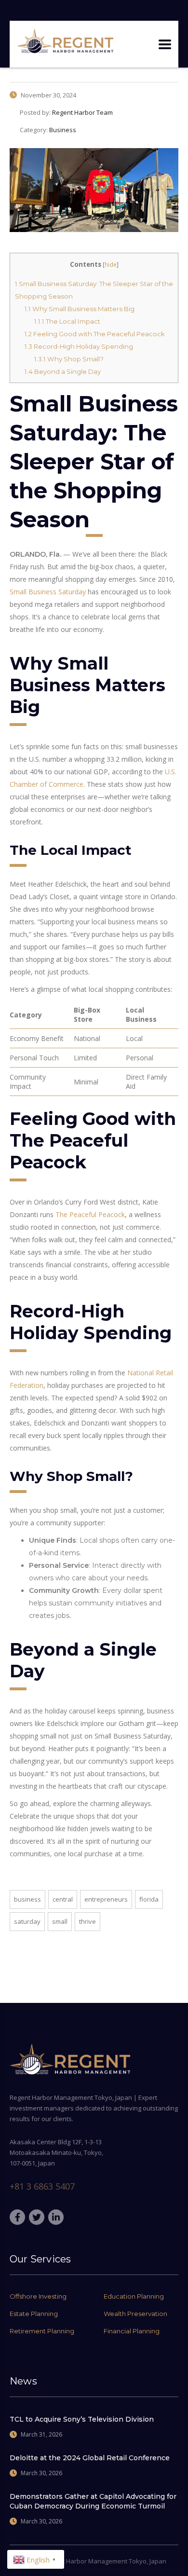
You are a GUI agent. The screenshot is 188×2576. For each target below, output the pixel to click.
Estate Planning (34, 2314)
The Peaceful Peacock (90, 1214)
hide (111, 265)
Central (63, 1899)
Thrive (87, 1921)
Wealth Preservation (135, 2314)
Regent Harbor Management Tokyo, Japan (105, 2561)
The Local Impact (67, 321)
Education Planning (134, 2296)
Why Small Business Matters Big (80, 309)
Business (27, 1899)
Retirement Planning (42, 2331)
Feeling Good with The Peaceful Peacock (95, 334)
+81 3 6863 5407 (42, 2186)
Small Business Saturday (48, 592)
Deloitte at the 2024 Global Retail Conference (90, 2458)
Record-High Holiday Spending (79, 346)
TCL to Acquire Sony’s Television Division (82, 2419)
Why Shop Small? (69, 359)
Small (60, 1921)
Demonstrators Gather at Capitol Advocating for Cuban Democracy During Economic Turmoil (93, 2501)
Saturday (27, 1921)
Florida (149, 1899)
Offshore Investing (38, 2296)
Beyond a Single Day (63, 371)
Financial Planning (132, 2331)
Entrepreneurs (106, 1899)
